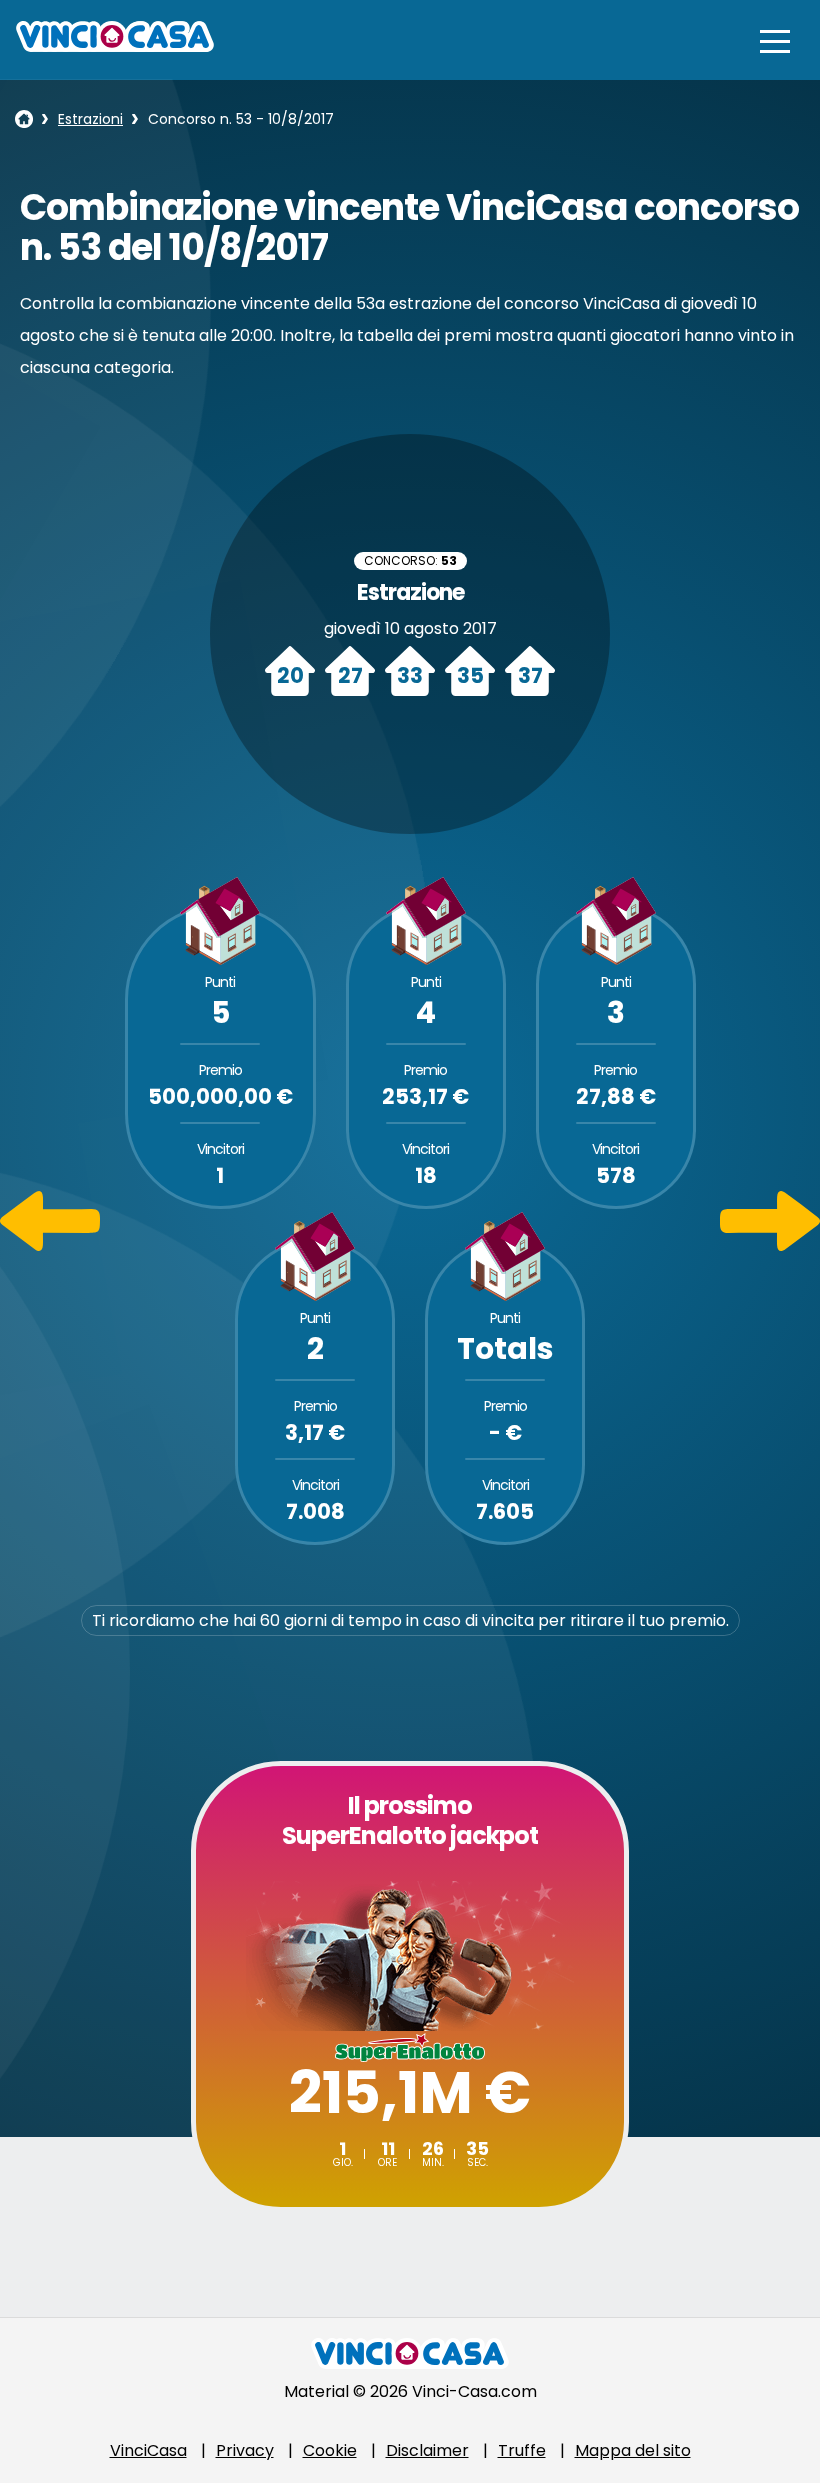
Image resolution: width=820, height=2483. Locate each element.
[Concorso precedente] (50, 1245)
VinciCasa (148, 2450)
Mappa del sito (633, 2450)
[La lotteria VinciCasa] (24, 119)
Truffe (522, 2450)
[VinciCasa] (115, 46)
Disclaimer (427, 2450)
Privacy (245, 2450)
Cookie (330, 2450)
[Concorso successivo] (770, 1245)
